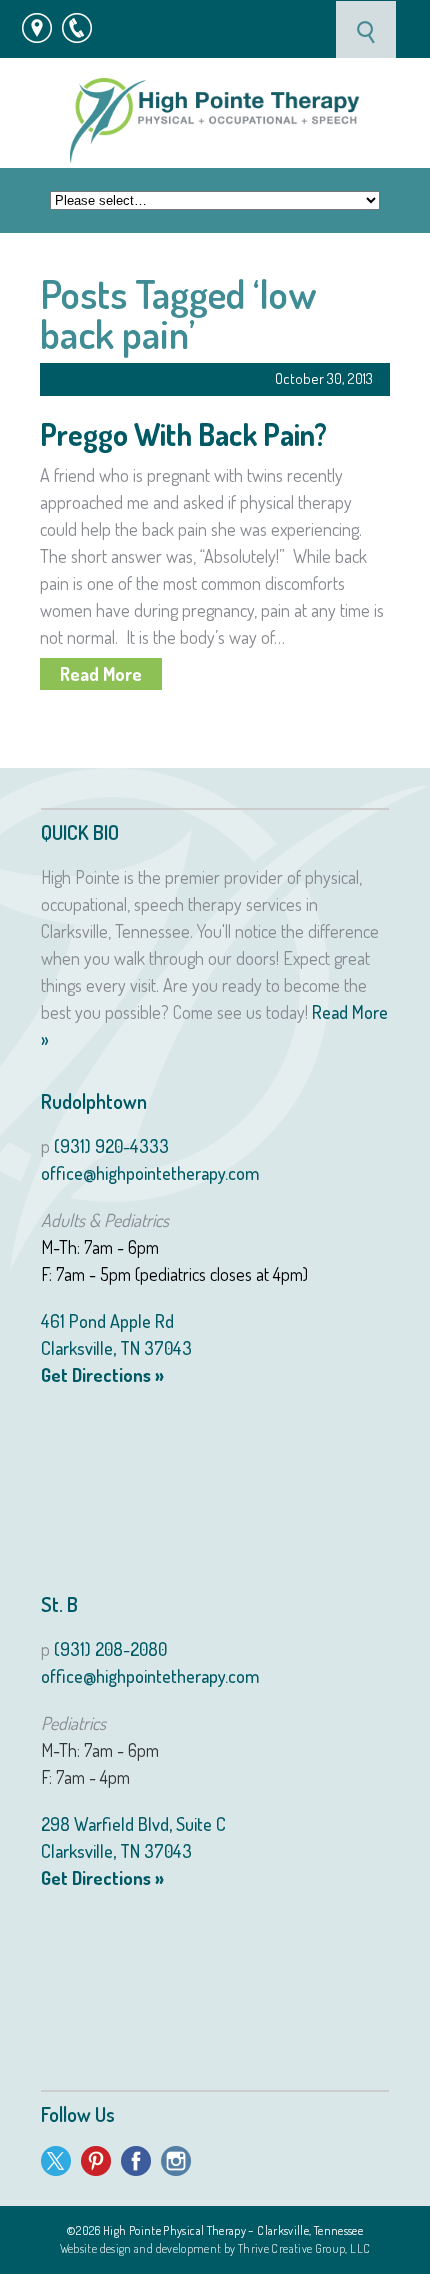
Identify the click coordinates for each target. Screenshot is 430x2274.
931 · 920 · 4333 (87, 26)
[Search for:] (367, 29)
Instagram (176, 2161)
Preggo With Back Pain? (183, 434)
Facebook (136, 2161)
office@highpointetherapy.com (150, 1173)
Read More (101, 674)
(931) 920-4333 (111, 1146)
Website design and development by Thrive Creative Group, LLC (215, 2248)
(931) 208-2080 (110, 1649)
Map (37, 26)
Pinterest (96, 2161)
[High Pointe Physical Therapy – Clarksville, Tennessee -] (215, 120)
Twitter (56, 2161)
